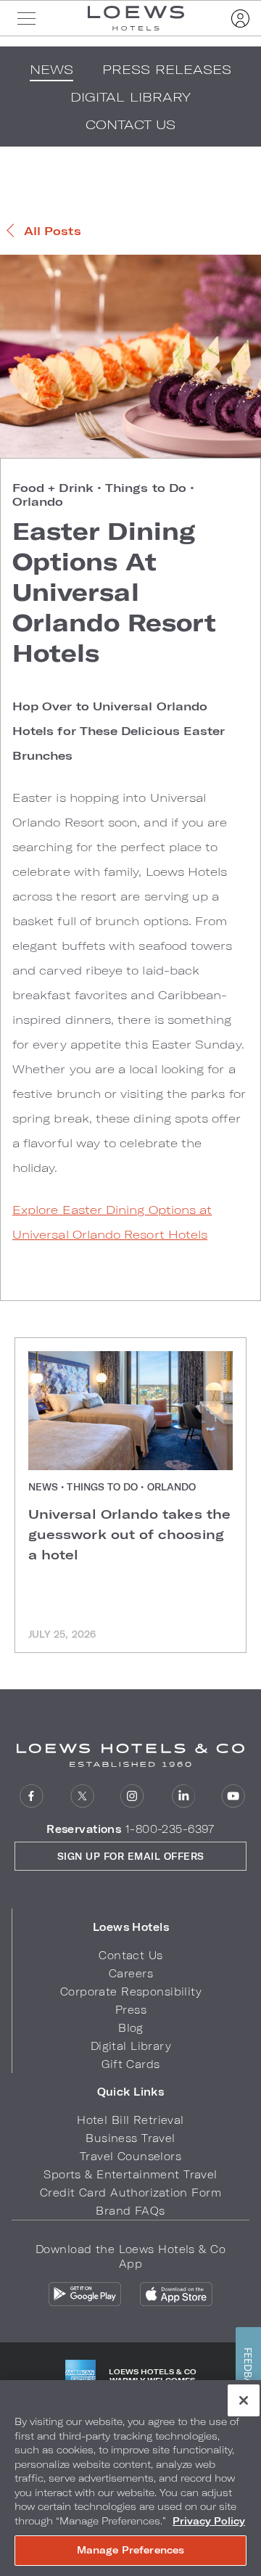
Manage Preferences (130, 2550)
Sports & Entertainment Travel (130, 2174)
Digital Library (131, 2046)
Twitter (82, 1796)
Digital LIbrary (130, 97)
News (51, 69)
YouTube (233, 1796)
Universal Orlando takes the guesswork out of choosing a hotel (129, 1534)
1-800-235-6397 (170, 1829)
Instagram (132, 1796)
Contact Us (131, 124)
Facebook (32, 1796)
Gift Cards (130, 2064)
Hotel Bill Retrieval (130, 2120)
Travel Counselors (130, 2156)
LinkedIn (183, 1796)
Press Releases (167, 69)
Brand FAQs (130, 2211)
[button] (131, 1927)
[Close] (244, 2400)
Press (131, 2010)
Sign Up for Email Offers (131, 1856)
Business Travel (130, 2138)
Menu (26, 18)
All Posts (53, 230)
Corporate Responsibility (131, 1992)
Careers (131, 1973)
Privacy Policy (209, 2521)
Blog (131, 2028)
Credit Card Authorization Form (130, 2193)
